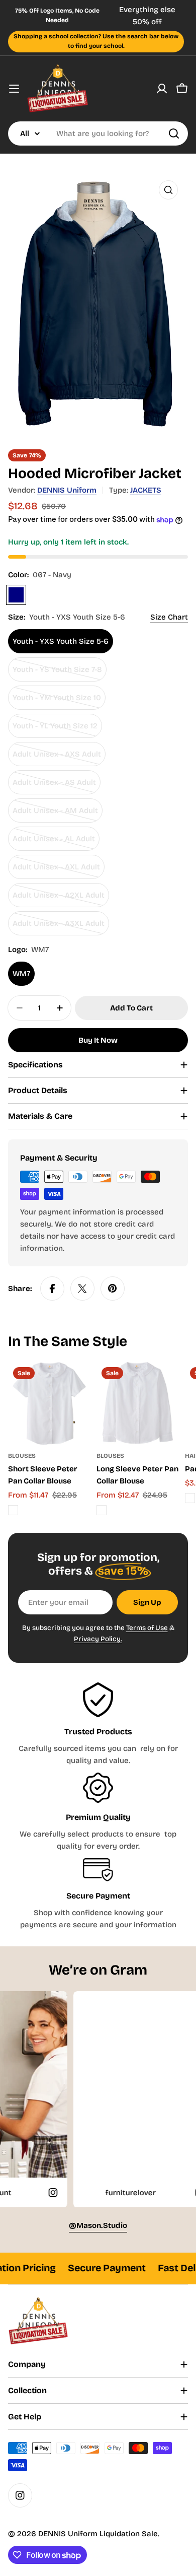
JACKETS (146, 490)
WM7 (21, 974)
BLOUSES (22, 1456)
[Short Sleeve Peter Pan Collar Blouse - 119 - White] (13, 1510)
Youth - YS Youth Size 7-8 (57, 673)
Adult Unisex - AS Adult (54, 786)
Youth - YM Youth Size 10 (57, 701)
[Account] (162, 89)
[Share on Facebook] (52, 1289)
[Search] (174, 133)
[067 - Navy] (16, 595)
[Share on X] (82, 1289)
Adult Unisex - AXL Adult (56, 871)
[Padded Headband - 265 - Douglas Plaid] (190, 1498)
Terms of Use (147, 1628)
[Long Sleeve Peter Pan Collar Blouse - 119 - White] (102, 1510)
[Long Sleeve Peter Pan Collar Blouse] (138, 1403)
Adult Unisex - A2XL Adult (59, 899)
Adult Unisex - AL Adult (54, 842)
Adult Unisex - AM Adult (55, 814)
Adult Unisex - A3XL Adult (59, 927)
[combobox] (98, 133)
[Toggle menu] (14, 89)
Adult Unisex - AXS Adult (57, 758)
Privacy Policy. (98, 1639)
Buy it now (98, 1040)
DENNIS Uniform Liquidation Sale (98, 2534)
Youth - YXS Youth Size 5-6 (61, 641)
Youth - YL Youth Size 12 (55, 730)
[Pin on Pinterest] (113, 1289)
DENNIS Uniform (67, 490)
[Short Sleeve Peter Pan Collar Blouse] (49, 1403)
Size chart (169, 617)
